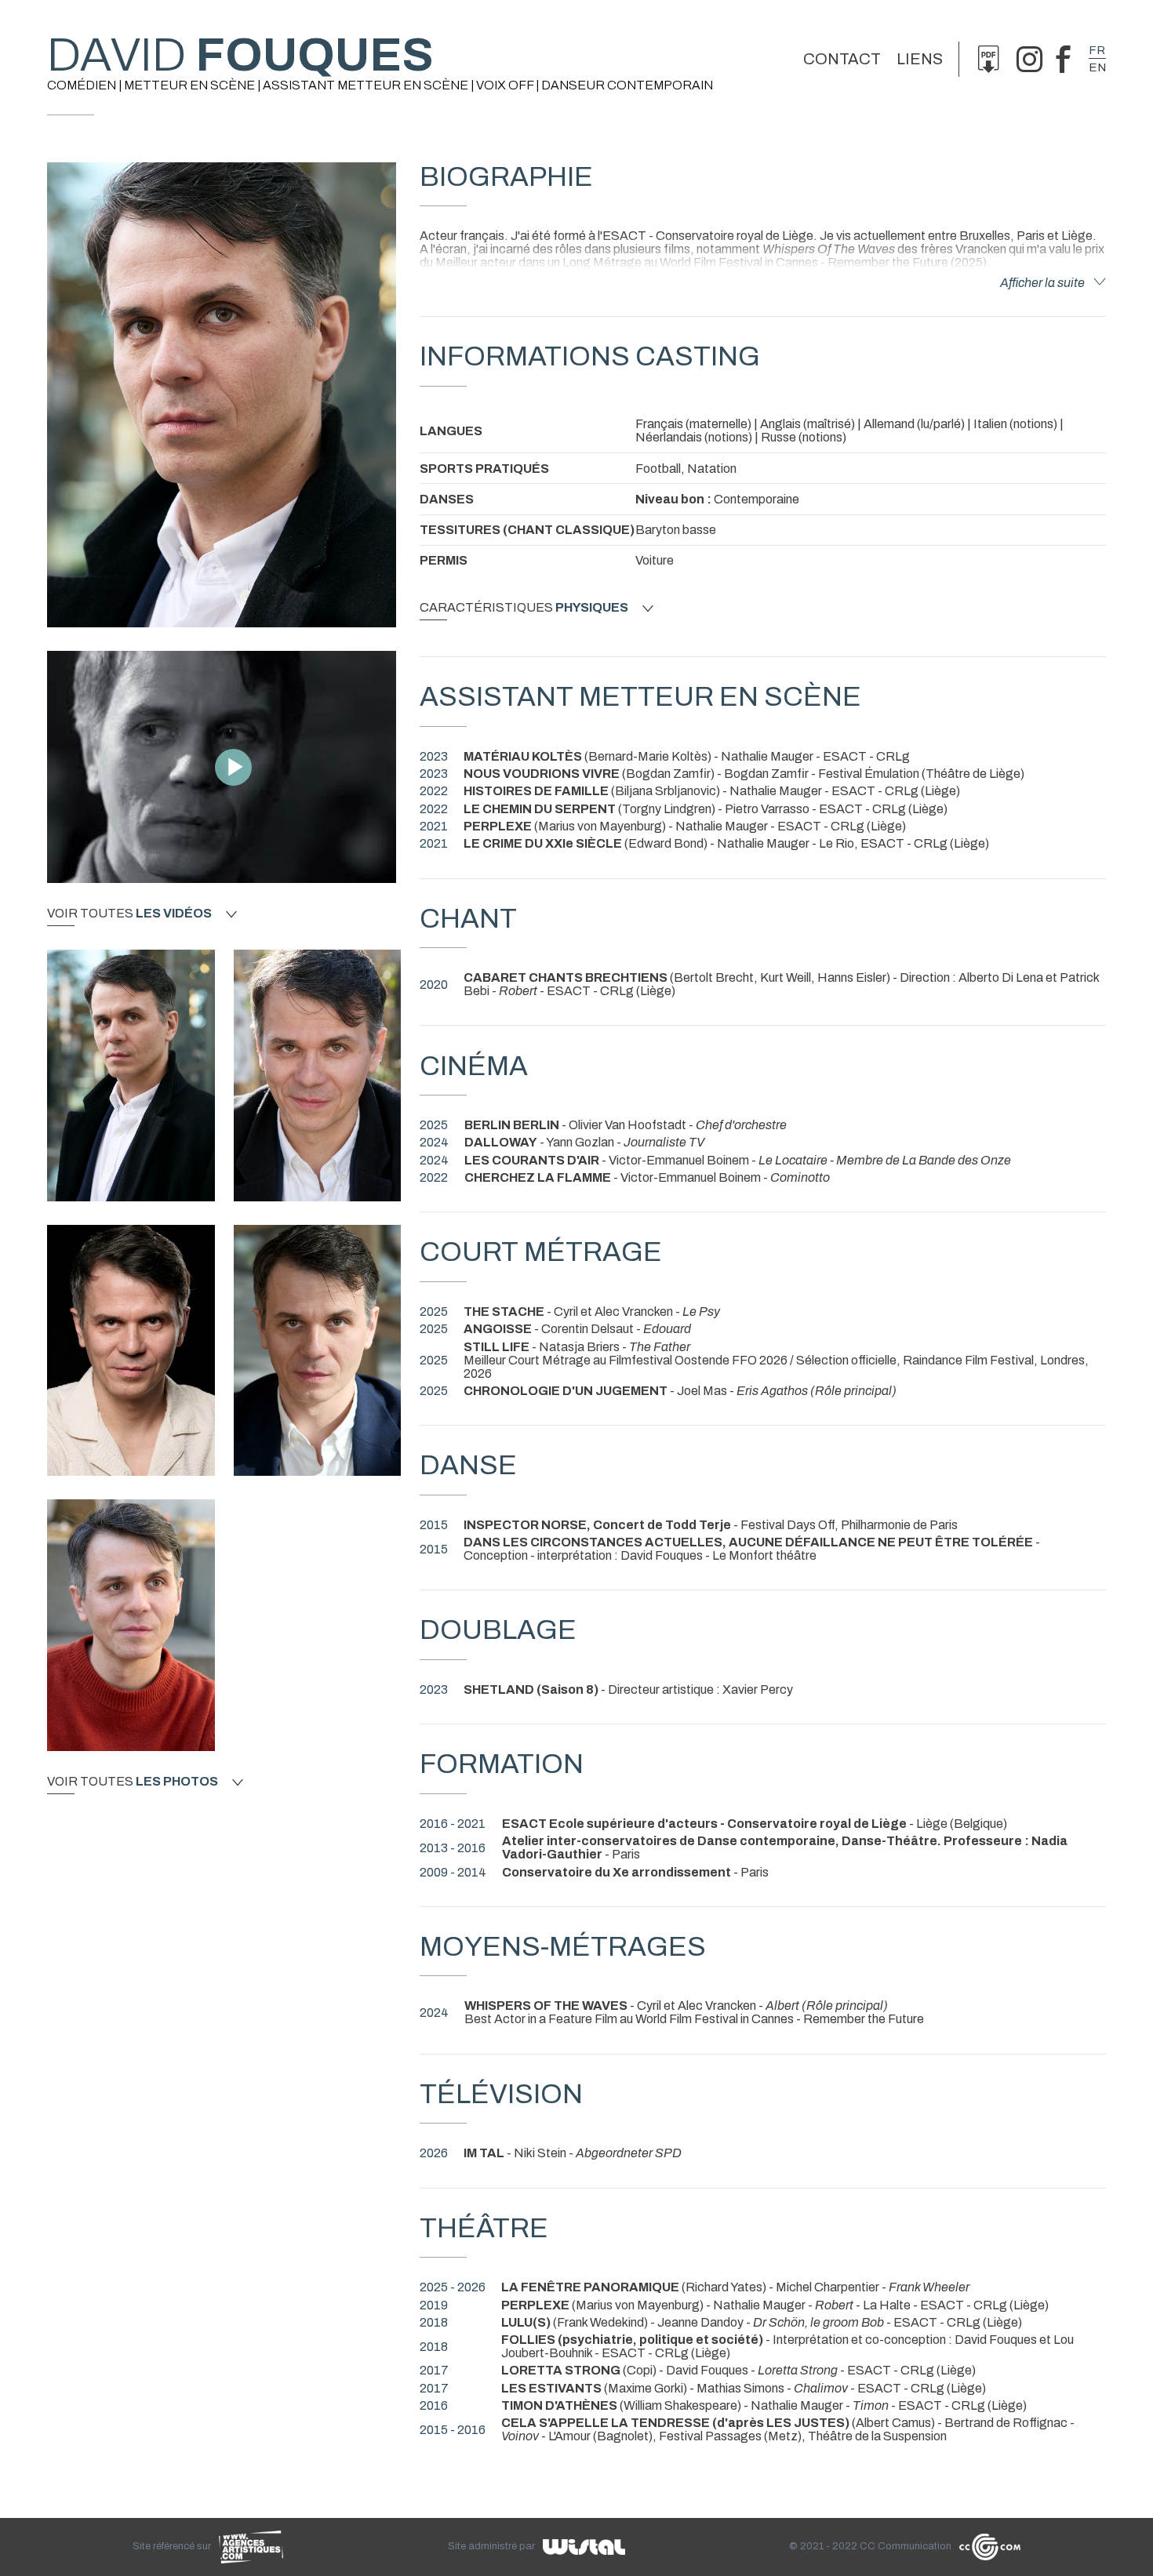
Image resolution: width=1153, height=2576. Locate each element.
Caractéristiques (524, 608)
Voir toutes (129, 914)
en (1097, 67)
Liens (920, 59)
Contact (842, 59)
